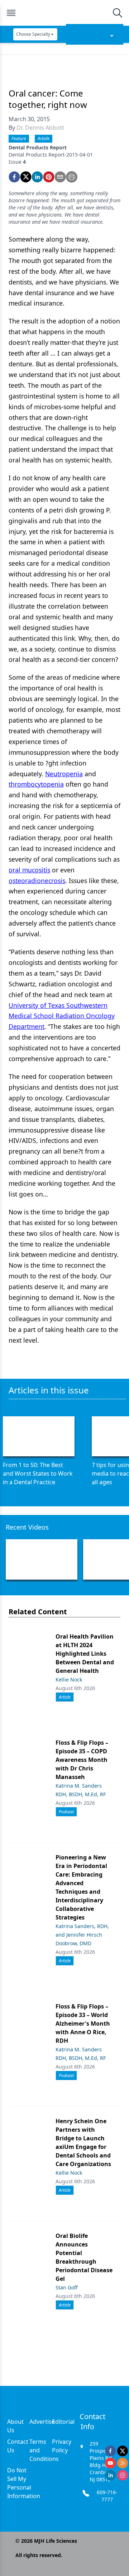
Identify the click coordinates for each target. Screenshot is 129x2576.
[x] (123, 2451)
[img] (64, 13)
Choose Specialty (33, 34)
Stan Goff (67, 2287)
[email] (60, 177)
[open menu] (11, 13)
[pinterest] (49, 177)
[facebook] (14, 177)
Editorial (63, 2422)
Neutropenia (64, 774)
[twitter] (26, 177)
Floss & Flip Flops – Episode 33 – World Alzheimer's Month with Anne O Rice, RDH (83, 2023)
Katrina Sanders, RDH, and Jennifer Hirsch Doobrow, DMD (82, 1935)
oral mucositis (29, 870)
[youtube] (110, 2463)
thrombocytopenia (36, 784)
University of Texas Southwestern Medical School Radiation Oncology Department (62, 1016)
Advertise (42, 2422)
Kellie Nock (69, 1680)
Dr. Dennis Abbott (40, 128)
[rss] (123, 2463)
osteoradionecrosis (37, 881)
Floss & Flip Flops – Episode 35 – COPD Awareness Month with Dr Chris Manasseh (82, 1760)
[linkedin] (37, 177)
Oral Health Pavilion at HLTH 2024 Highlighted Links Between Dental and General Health (85, 1654)
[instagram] (123, 2475)
